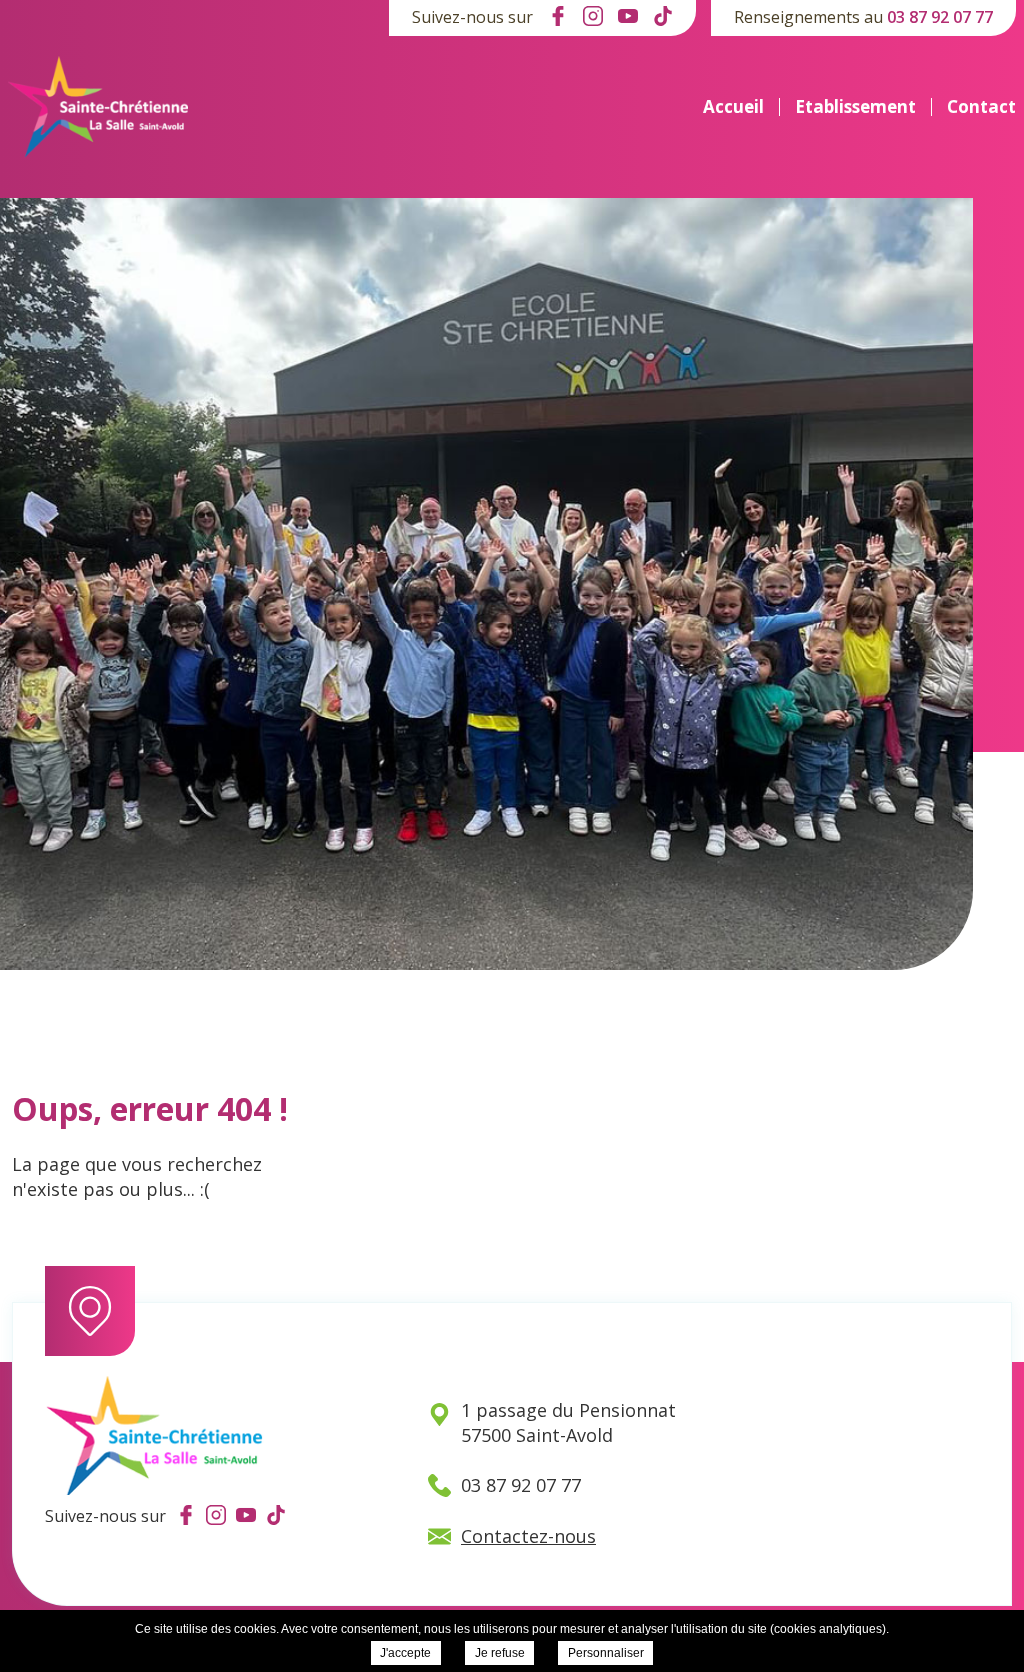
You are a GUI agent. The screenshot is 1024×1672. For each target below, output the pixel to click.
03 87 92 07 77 (940, 17)
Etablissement (855, 107)
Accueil (733, 107)
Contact (981, 107)
